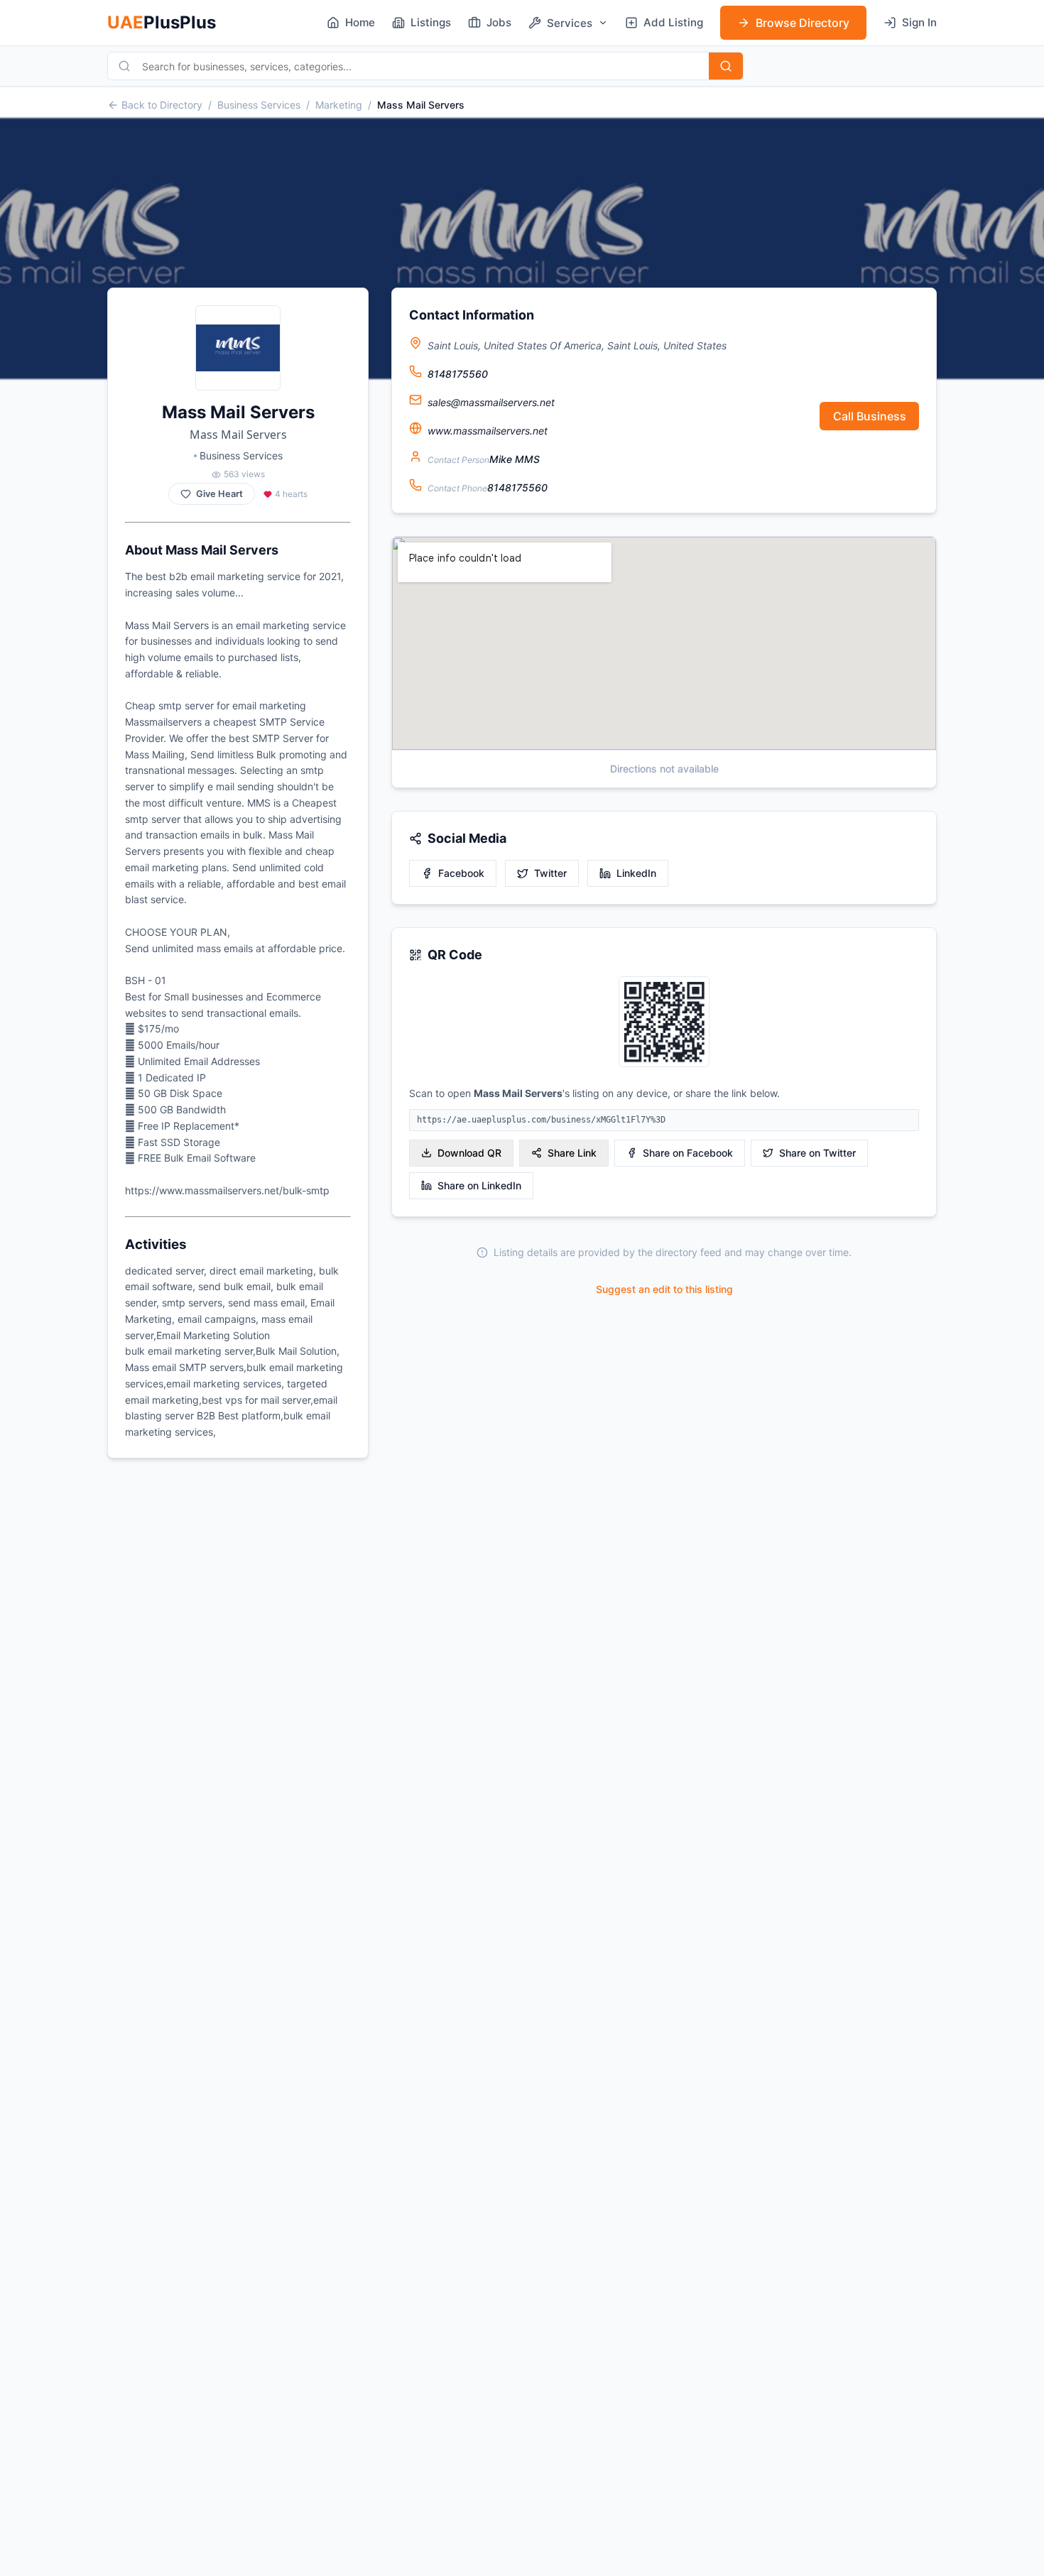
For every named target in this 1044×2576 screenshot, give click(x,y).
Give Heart (219, 494)
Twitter (550, 873)
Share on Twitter (817, 1153)
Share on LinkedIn (479, 1185)
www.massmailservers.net (488, 431)
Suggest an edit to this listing (664, 1289)
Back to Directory (162, 105)
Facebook (461, 873)
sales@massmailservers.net (491, 402)
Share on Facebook (688, 1153)
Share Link (572, 1153)
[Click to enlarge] (664, 1023)
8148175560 (458, 374)
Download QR (469, 1153)
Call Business (870, 416)
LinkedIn (636, 873)
